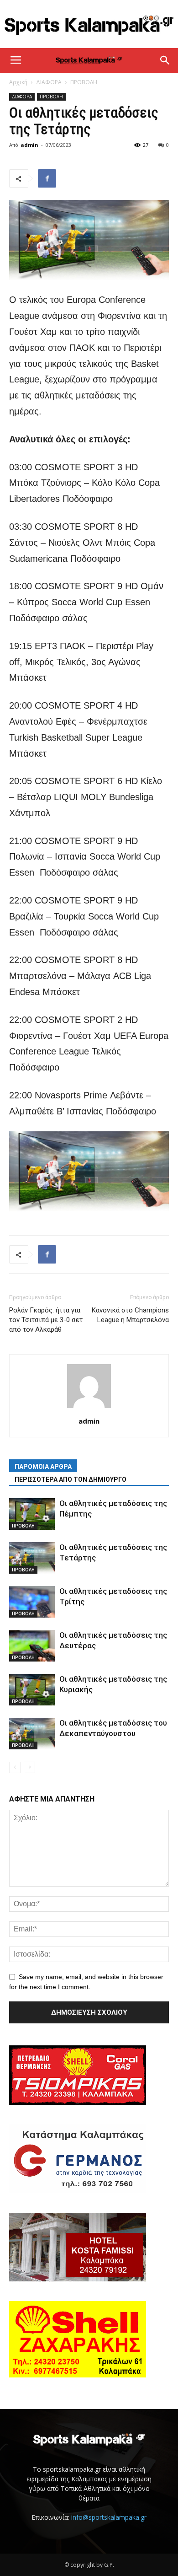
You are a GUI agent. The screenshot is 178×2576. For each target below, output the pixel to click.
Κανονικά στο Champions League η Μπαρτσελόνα (130, 1315)
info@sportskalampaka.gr (109, 2517)
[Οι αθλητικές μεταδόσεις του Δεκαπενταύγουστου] (32, 1734)
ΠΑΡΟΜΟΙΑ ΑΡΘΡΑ (43, 1467)
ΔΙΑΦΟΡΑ (49, 82)
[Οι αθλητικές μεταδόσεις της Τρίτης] (32, 1602)
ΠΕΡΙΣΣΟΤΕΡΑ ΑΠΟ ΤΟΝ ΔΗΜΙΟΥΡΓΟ (71, 1479)
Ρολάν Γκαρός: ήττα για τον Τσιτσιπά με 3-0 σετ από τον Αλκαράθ (46, 1320)
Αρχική (18, 82)
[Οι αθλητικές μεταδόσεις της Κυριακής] (32, 1690)
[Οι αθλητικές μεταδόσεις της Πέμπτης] (32, 1514)
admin (29, 145)
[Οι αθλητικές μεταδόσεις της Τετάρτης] (32, 1558)
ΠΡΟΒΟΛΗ (84, 82)
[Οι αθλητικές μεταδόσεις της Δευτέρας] (32, 1646)
